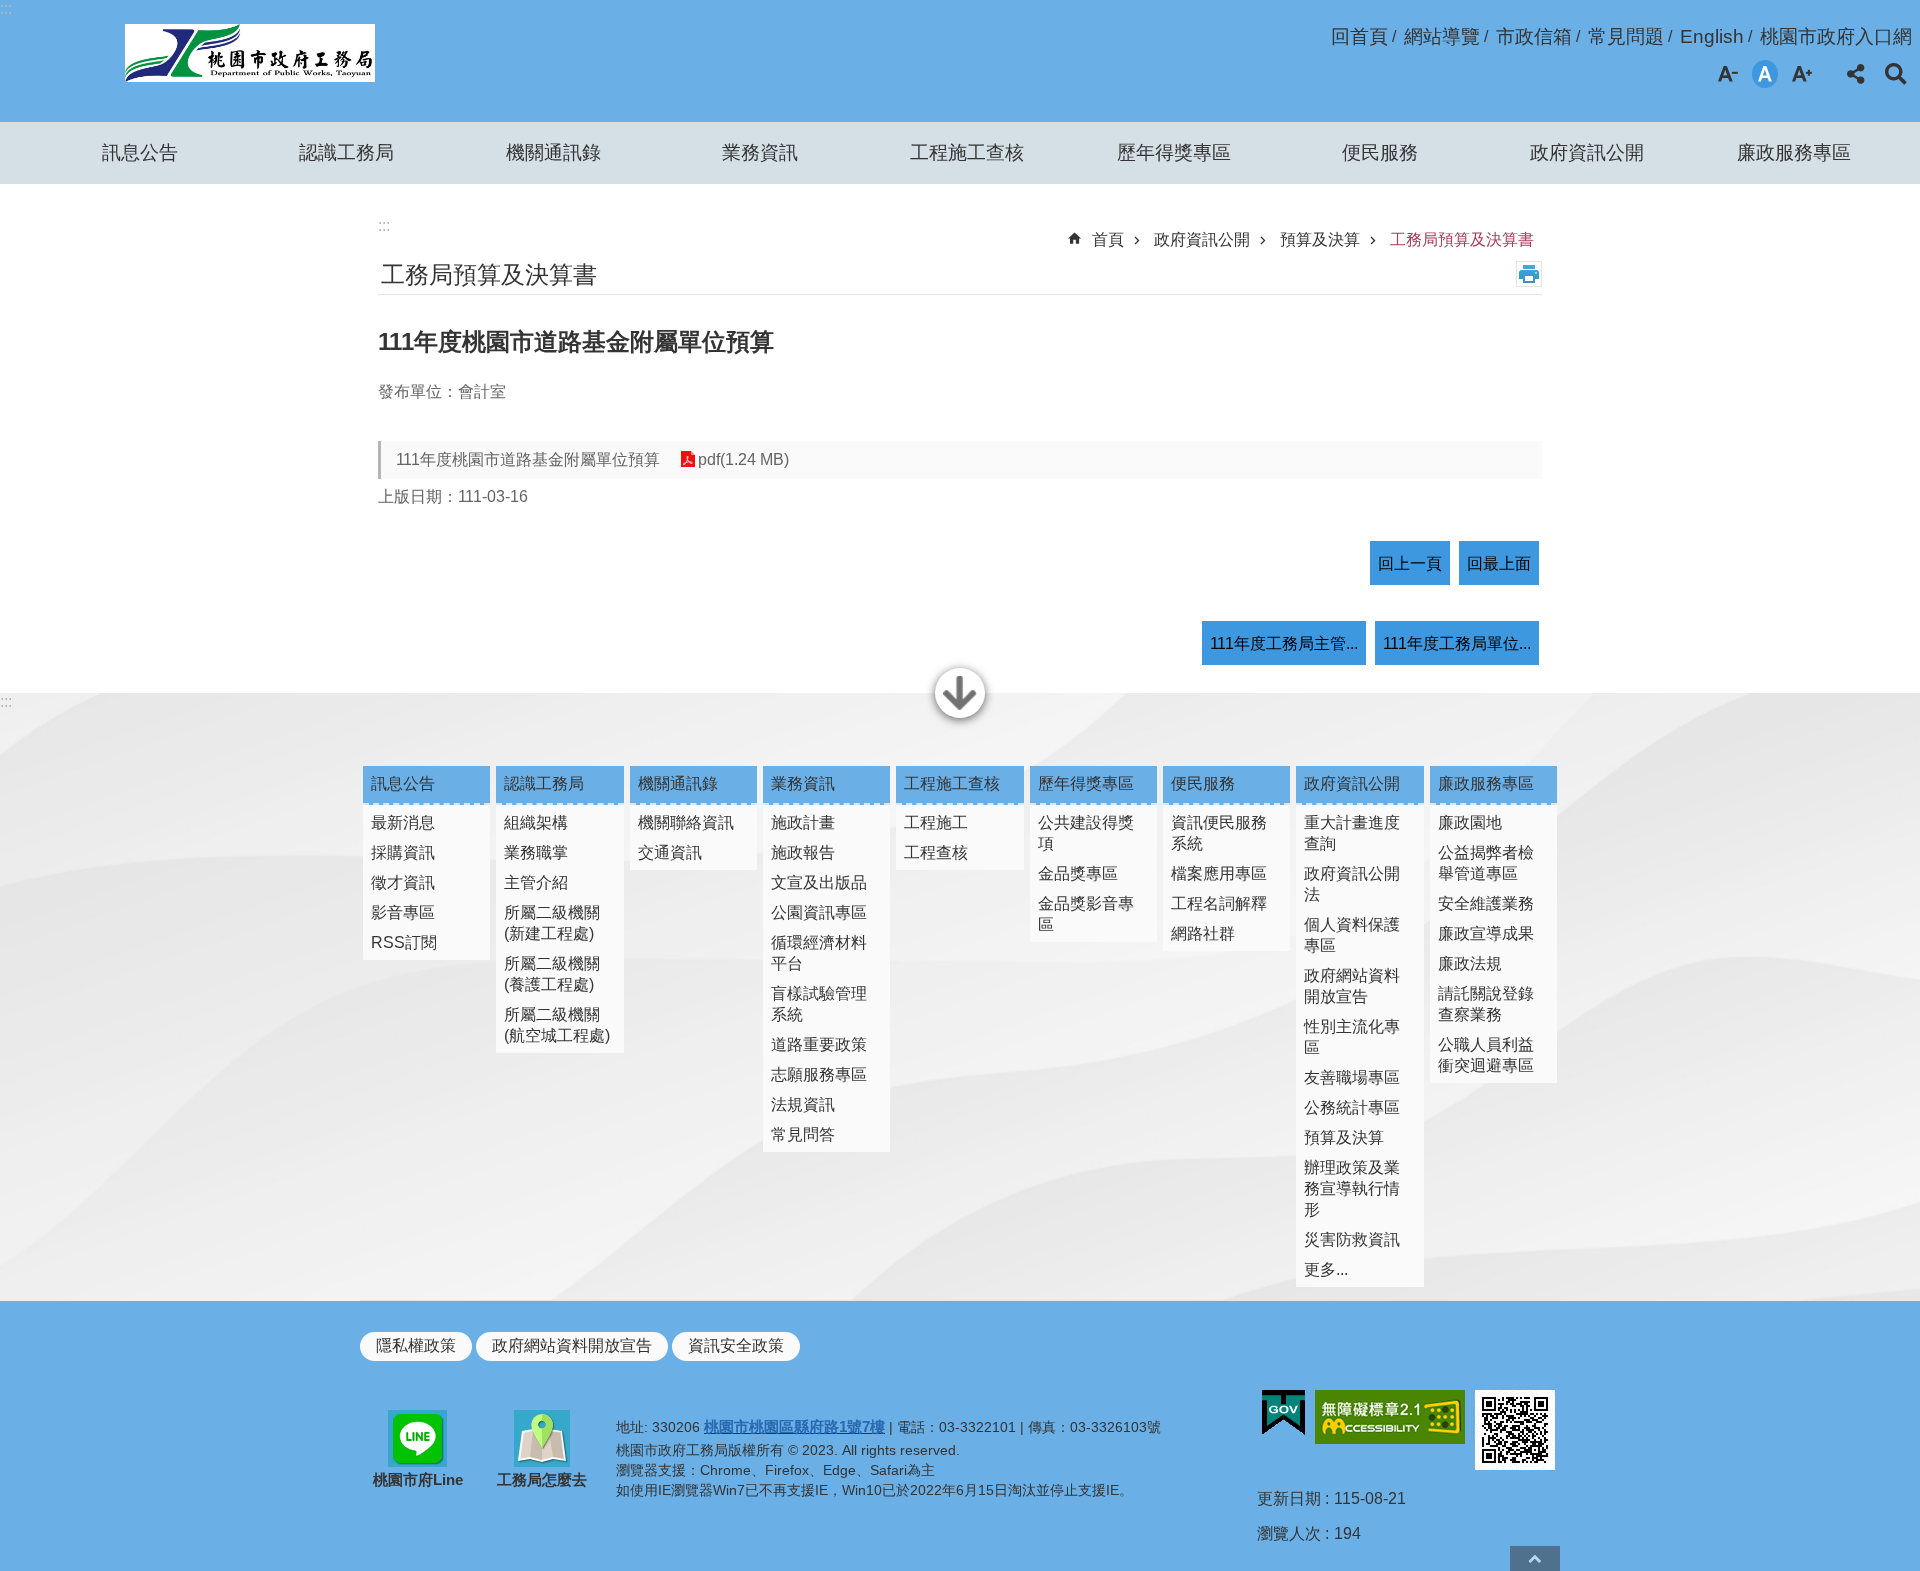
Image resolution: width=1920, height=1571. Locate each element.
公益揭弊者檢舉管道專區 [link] (1486, 863)
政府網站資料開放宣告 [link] (1352, 986)
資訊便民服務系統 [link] (1219, 833)
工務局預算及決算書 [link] (1462, 239)
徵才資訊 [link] (403, 882)
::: (6, 8)
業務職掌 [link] (536, 852)
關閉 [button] (960, 716)
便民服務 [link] (1380, 152)
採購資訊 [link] (403, 852)
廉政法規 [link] (1470, 963)
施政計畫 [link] (803, 822)
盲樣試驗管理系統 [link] (819, 1004)
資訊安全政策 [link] (736, 1345)
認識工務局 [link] (346, 152)
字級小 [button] (1728, 74)
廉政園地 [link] (1470, 822)
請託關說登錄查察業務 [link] (1486, 1004)
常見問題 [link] (1626, 36)
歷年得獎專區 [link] (1174, 152)
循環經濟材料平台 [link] (819, 953)
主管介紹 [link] (536, 882)
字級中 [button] (1765, 74)
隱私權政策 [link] (416, 1345)
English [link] (1712, 36)
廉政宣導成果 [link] (1486, 933)
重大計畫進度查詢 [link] (1352, 833)
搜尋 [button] (1896, 74)
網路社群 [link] (1203, 933)
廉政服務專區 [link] (1794, 152)
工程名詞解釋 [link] (1219, 903)
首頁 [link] (1108, 239)
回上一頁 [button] (1410, 563)
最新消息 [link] (403, 822)
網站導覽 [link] (1442, 36)
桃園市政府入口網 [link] (1836, 36)
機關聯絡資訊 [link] (686, 822)
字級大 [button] (1802, 74)
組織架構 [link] (536, 822)
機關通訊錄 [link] (553, 152)
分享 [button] (1856, 74)
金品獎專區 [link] (1078, 873)
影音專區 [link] (403, 912)
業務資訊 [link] (760, 152)
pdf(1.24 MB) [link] (743, 459)
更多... (1326, 1269)
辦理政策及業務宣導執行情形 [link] (1352, 1188)
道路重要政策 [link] (819, 1044)
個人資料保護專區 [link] (1352, 935)
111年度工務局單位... (1457, 643)
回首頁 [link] (1359, 36)
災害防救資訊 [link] (1352, 1239)
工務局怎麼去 (542, 1479)
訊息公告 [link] (140, 152)
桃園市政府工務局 (249, 53)
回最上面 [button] (1499, 563)
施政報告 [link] (803, 852)
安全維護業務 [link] (1486, 903)
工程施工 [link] (936, 822)
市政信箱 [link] (1534, 36)
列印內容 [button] (1529, 274)
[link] (1283, 1413)
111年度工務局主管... (1284, 643)
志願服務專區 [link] (819, 1074)
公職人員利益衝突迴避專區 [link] (1486, 1055)
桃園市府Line (418, 1479)
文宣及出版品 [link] (819, 882)
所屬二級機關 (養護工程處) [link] (552, 974)
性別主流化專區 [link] (1352, 1037)
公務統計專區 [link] (1352, 1107)
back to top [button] (1535, 1558)
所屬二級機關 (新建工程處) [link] (552, 923)
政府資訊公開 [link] (1587, 152)
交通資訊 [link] (670, 852)
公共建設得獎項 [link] (1086, 833)
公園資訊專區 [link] (819, 912)
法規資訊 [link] (803, 1104)
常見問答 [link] (803, 1134)
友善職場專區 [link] (1352, 1077)
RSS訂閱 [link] (404, 942)
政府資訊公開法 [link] (1352, 884)
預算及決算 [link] (1320, 239)
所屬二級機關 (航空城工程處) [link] (557, 1025)
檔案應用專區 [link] (1219, 873)
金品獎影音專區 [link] (1086, 914)
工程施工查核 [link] (967, 152)
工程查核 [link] (936, 852)
